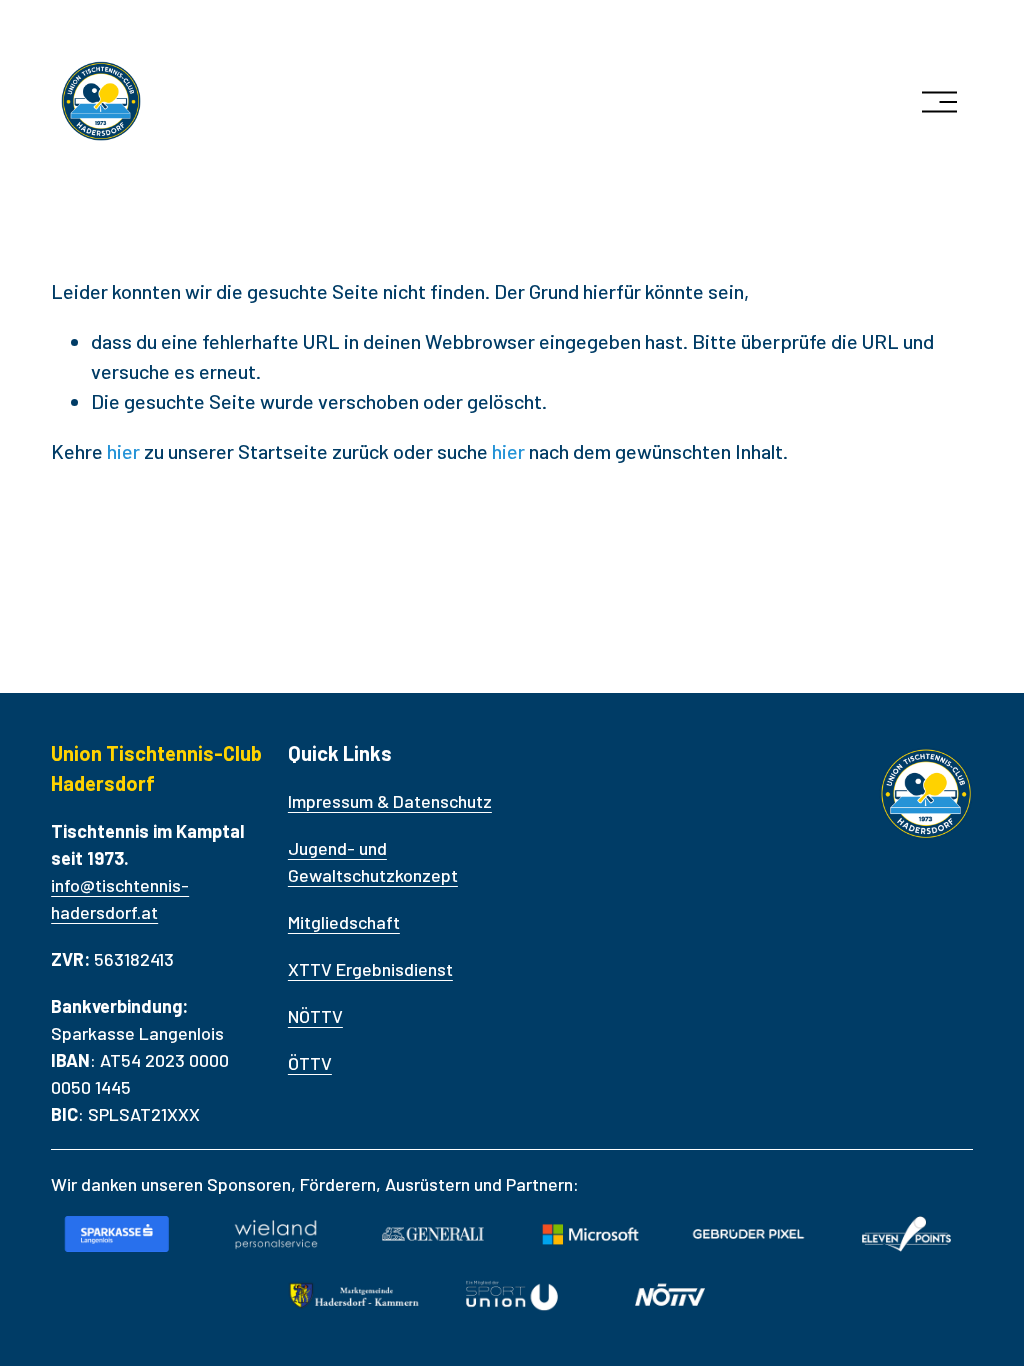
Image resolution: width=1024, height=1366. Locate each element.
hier (123, 451)
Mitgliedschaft (344, 922)
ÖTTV (310, 1063)
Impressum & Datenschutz (390, 801)
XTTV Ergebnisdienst (370, 969)
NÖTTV (315, 1016)
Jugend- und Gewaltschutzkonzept (373, 861)
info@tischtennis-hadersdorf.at (120, 898)
